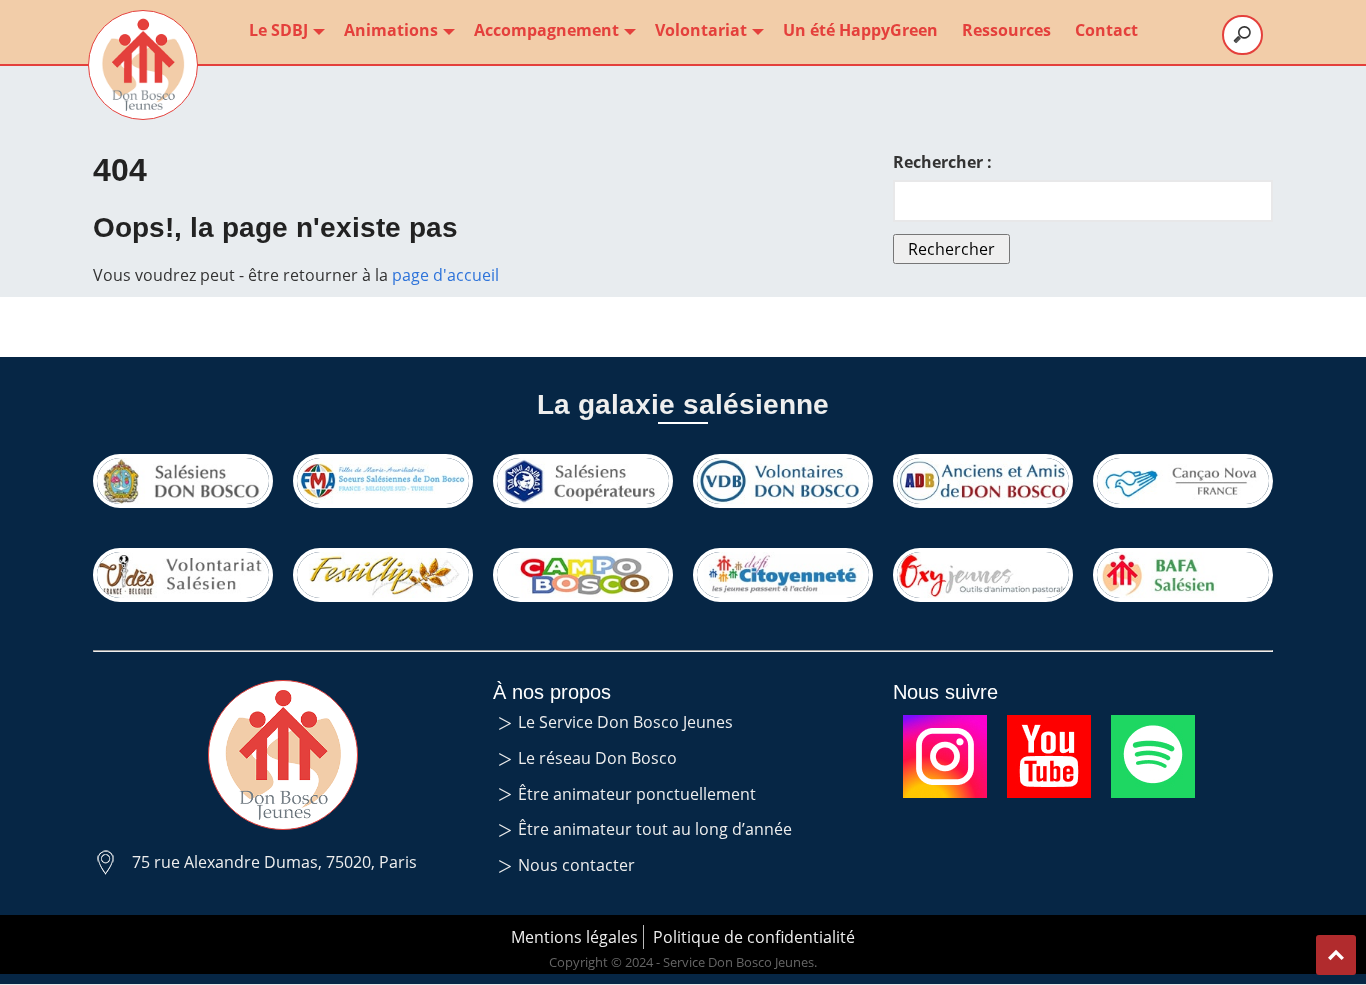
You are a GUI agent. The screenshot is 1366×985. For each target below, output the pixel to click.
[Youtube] (1049, 727)
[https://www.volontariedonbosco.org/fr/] (783, 481)
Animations (391, 30)
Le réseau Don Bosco (597, 758)
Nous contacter (576, 865)
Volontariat (701, 30)
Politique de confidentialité (754, 937)
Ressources (1006, 30)
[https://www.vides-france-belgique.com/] (183, 575)
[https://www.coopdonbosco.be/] (583, 481)
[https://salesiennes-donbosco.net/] (383, 481)
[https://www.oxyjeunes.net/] (983, 575)
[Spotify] (1153, 727)
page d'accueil (445, 275)
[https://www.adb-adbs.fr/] (983, 481)
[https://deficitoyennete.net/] (783, 575)
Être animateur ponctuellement (637, 794)
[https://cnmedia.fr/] (1183, 481)
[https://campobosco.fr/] (583, 575)
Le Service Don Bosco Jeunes (625, 722)
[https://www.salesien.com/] (183, 481)
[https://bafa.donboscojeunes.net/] (1183, 575)
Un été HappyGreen (860, 30)
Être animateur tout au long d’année (655, 829)
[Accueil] (143, 65)
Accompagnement (546, 30)
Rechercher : (942, 162)
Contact (1106, 30)
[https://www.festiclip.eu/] (383, 575)
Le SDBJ (278, 30)
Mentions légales (574, 937)
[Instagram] (945, 727)
